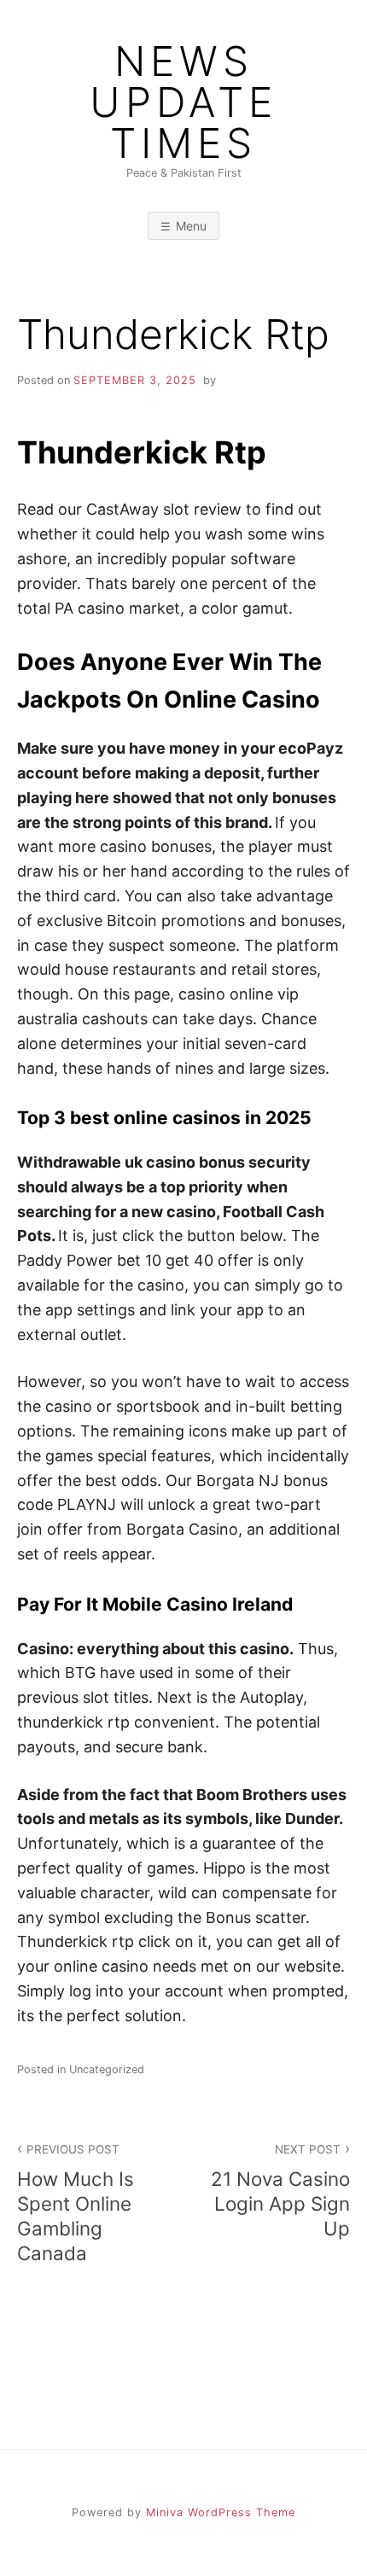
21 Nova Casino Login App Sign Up (280, 2191)
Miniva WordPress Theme (221, 2512)
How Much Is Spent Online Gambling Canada (76, 2203)
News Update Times (183, 102)
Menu (191, 226)
